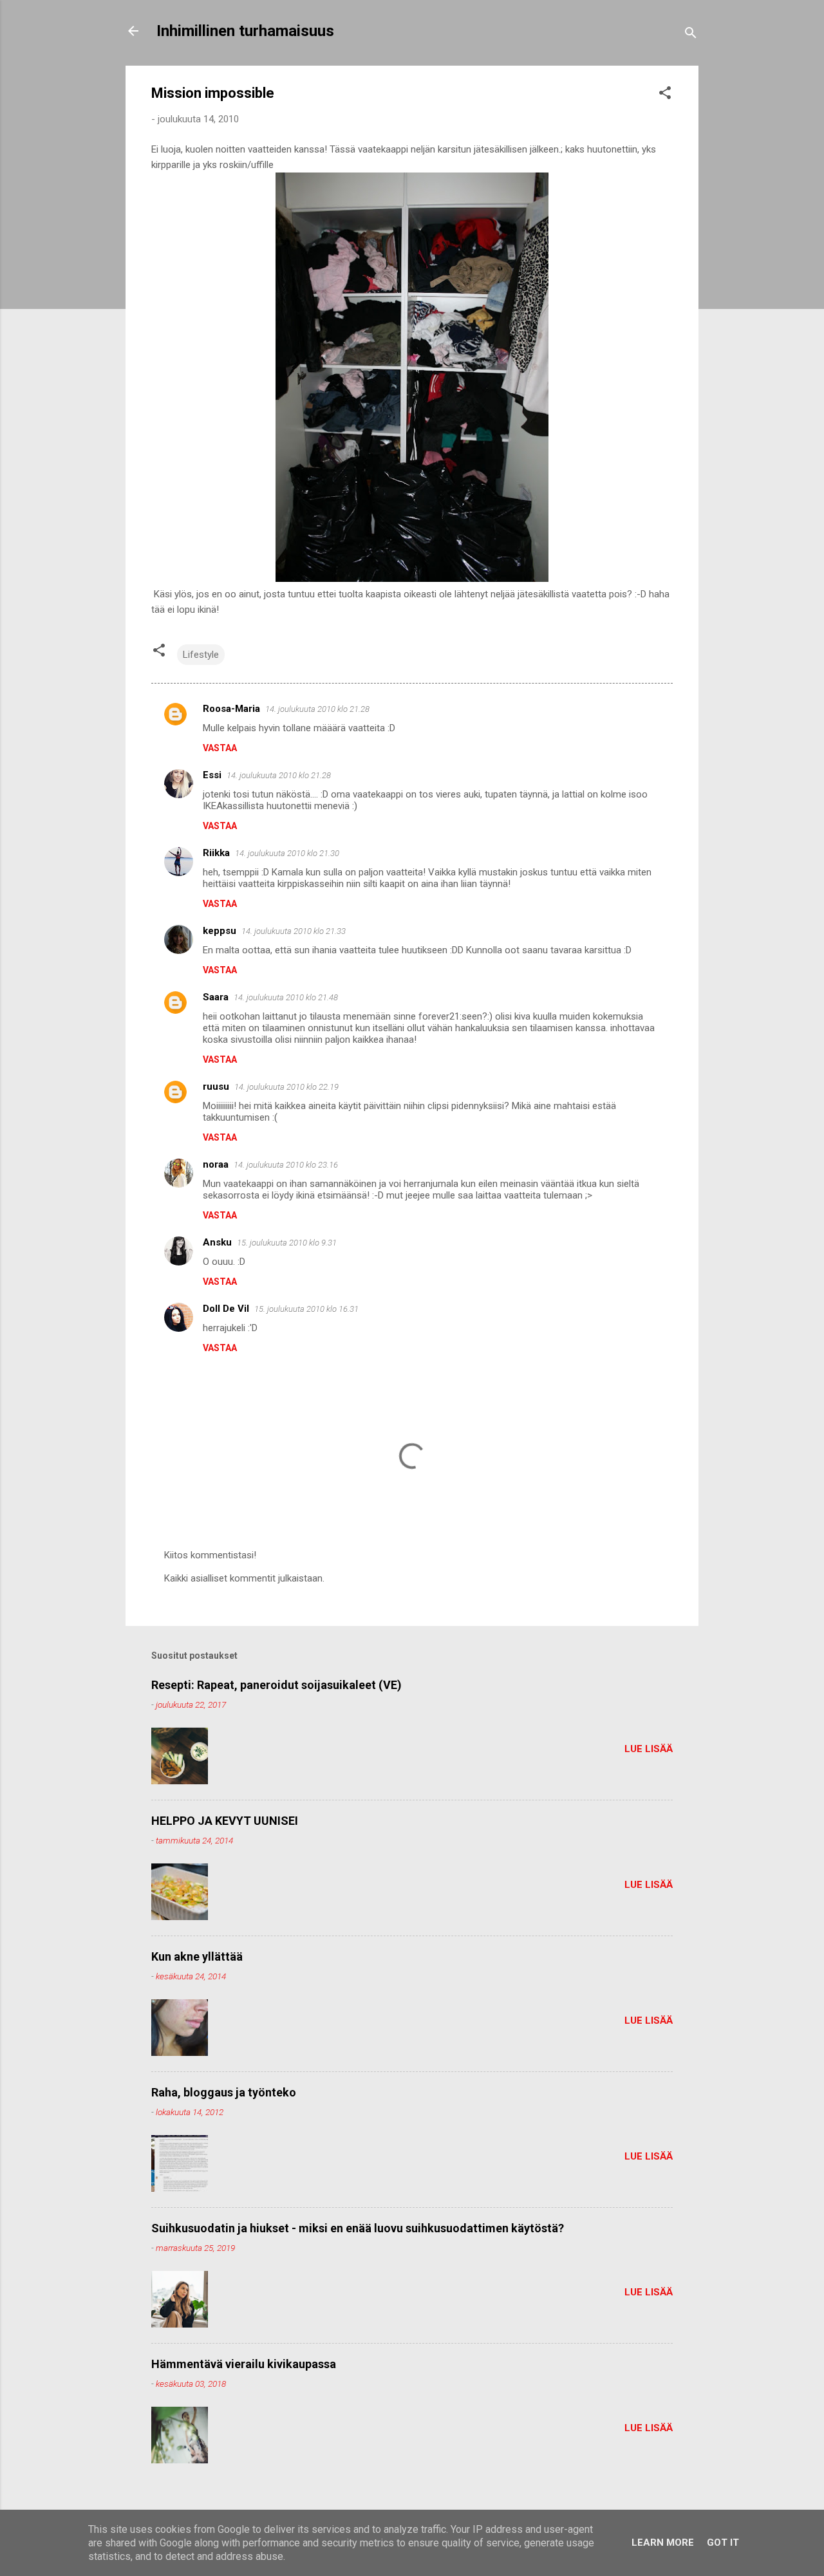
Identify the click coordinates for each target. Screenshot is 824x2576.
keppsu (220, 931)
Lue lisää (649, 1749)
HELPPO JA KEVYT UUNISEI (225, 1821)
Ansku (217, 1242)
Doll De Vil (226, 1309)
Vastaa (220, 748)
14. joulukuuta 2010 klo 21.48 (286, 997)
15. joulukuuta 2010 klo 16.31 (306, 1309)
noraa (216, 1164)
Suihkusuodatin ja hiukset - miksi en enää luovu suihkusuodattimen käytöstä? (358, 2228)
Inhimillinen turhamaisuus (245, 31)
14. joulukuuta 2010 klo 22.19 (286, 1087)
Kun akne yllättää (197, 1956)
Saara (216, 997)
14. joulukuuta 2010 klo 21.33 (294, 931)
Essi (212, 775)
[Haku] (691, 35)
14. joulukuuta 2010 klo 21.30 (287, 853)
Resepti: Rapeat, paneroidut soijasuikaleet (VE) (276, 1685)
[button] (665, 95)
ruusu (216, 1087)
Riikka (216, 853)
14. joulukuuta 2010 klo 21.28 (317, 709)
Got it (723, 2543)
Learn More (663, 2543)
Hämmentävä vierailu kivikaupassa (244, 2364)
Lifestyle (201, 655)
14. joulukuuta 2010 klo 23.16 (286, 1165)
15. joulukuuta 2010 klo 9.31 (287, 1243)
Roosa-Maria (231, 709)
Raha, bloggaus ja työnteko (224, 2092)
